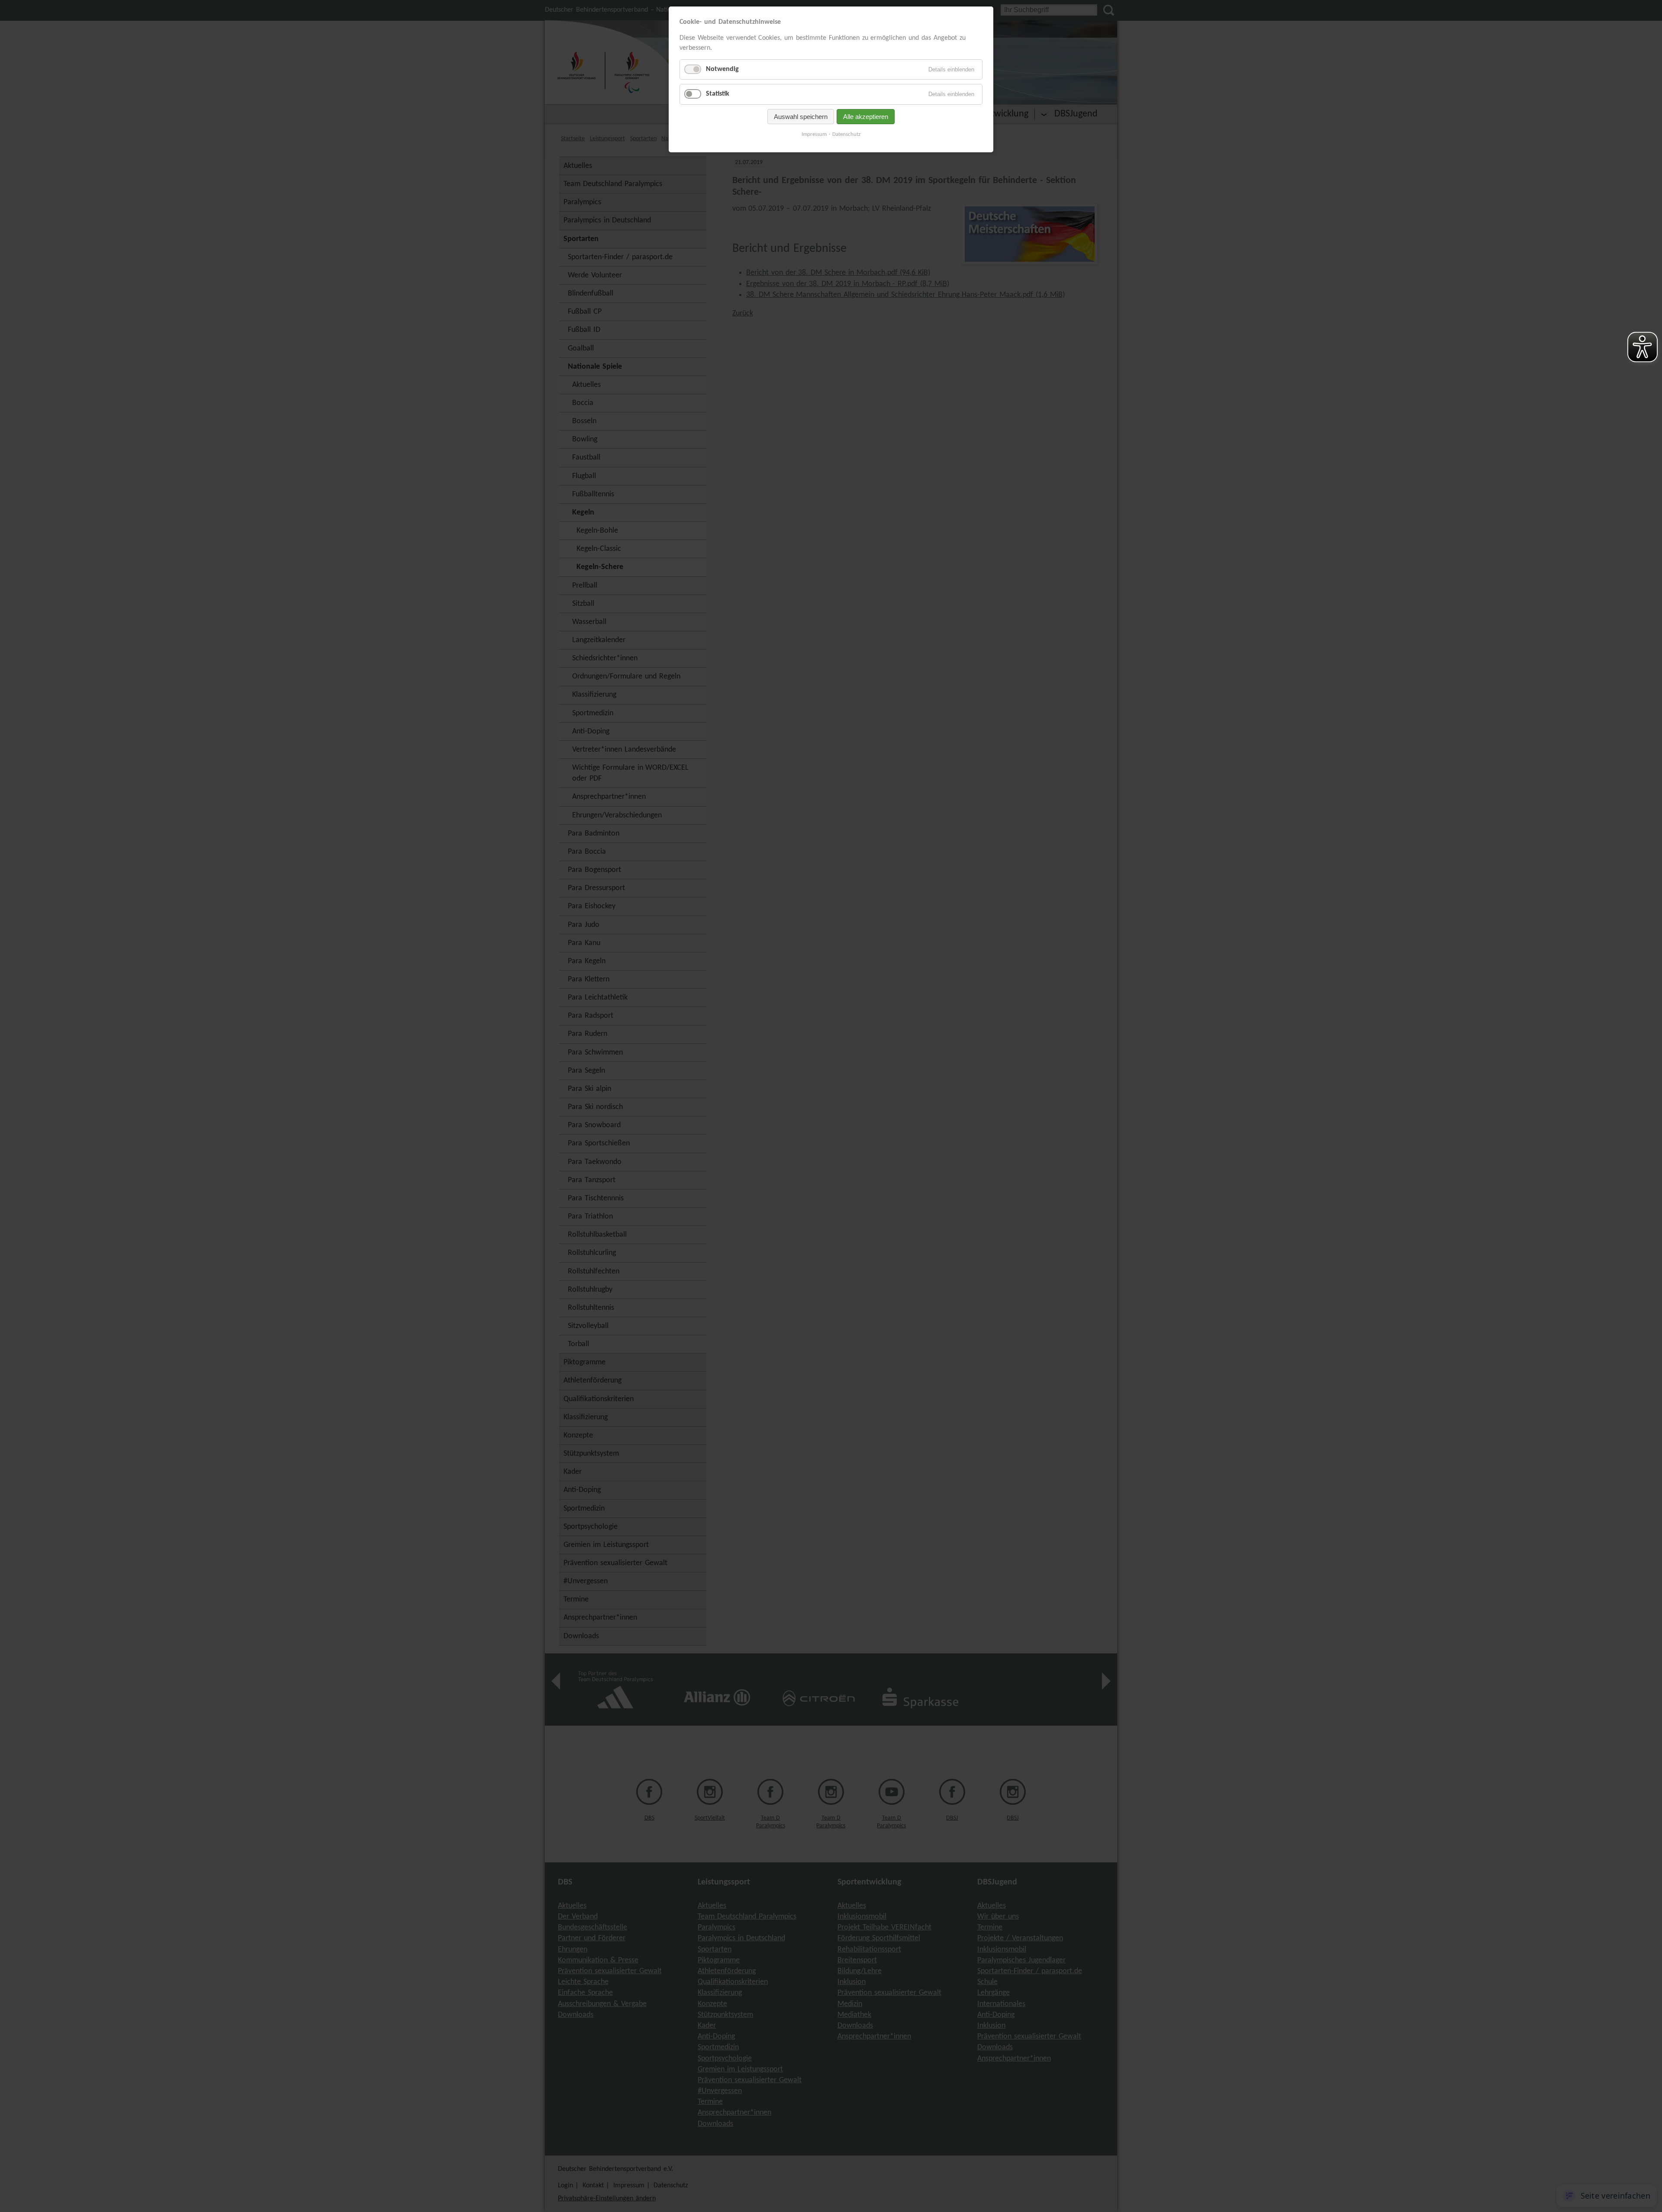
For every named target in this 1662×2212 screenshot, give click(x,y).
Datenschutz (846, 134)
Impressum (814, 134)
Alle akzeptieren (866, 117)
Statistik (718, 94)
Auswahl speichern (801, 117)
